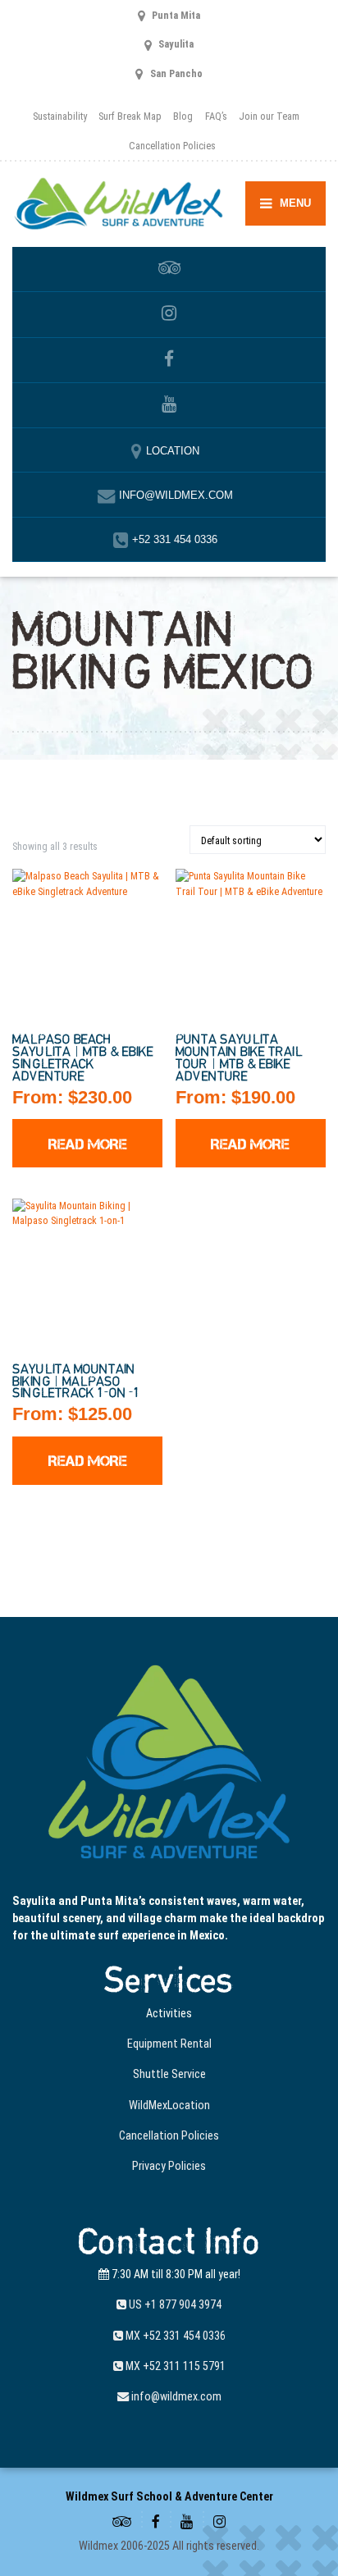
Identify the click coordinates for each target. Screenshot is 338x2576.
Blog (183, 116)
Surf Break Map (130, 116)
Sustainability (60, 116)
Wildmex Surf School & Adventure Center (169, 2496)
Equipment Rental (169, 2044)
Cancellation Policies (172, 146)
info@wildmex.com (175, 2396)
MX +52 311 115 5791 (174, 2366)
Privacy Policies (169, 2166)
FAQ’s (216, 116)
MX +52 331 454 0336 (174, 2336)
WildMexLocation (169, 2105)
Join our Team (269, 116)
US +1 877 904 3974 (174, 2304)
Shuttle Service (169, 2074)
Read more (88, 1144)
